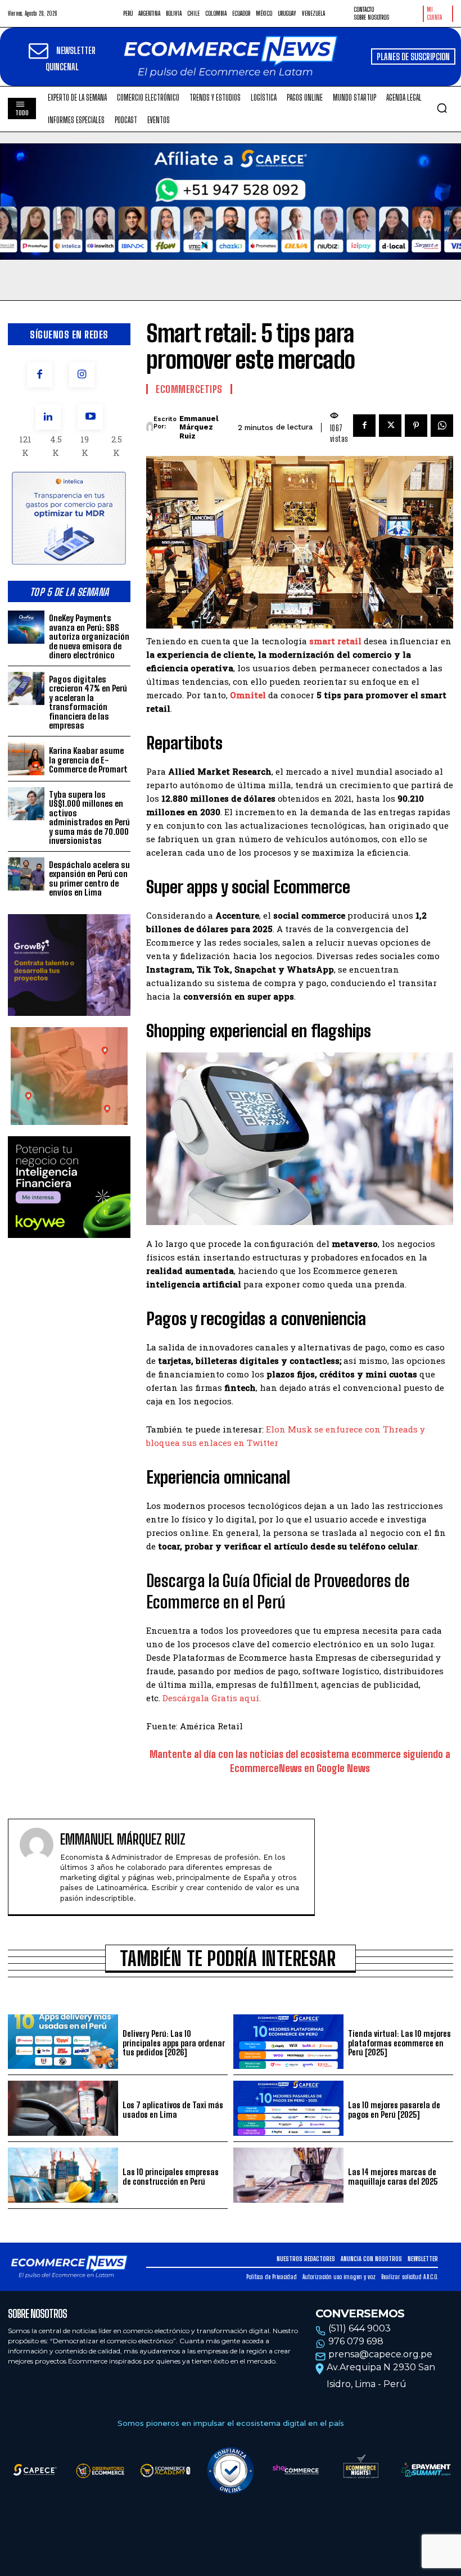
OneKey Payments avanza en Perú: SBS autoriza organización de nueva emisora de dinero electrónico (89, 636)
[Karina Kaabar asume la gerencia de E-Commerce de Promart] (26, 759)
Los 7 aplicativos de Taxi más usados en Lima (173, 2110)
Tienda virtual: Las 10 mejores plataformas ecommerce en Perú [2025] (399, 2043)
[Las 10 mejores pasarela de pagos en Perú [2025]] (288, 2108)
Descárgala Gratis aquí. (212, 1698)
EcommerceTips (189, 389)
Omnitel (248, 695)
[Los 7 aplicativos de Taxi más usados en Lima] (63, 2108)
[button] (442, 108)
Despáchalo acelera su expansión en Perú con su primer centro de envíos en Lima (89, 879)
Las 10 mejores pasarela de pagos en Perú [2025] (394, 2110)
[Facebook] (40, 375)
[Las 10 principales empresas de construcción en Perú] (63, 2175)
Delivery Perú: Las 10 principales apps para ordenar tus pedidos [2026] (174, 2043)
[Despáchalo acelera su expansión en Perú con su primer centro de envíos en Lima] (26, 874)
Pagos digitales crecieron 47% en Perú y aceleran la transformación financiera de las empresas (88, 702)
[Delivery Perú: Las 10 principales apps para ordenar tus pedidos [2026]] (63, 2042)
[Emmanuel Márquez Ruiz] (150, 427)
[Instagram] (82, 375)
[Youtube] (90, 417)
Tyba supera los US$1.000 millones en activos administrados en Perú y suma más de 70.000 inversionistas (89, 818)
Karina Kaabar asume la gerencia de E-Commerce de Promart (88, 760)
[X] (390, 426)
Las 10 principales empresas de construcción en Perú (171, 2177)
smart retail (335, 641)
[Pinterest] (416, 426)
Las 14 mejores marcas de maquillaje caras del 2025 (393, 2177)
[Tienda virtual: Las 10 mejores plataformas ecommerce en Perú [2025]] (288, 2042)
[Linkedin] (48, 417)
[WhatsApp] (442, 426)
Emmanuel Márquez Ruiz (199, 427)
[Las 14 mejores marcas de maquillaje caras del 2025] (288, 2175)
